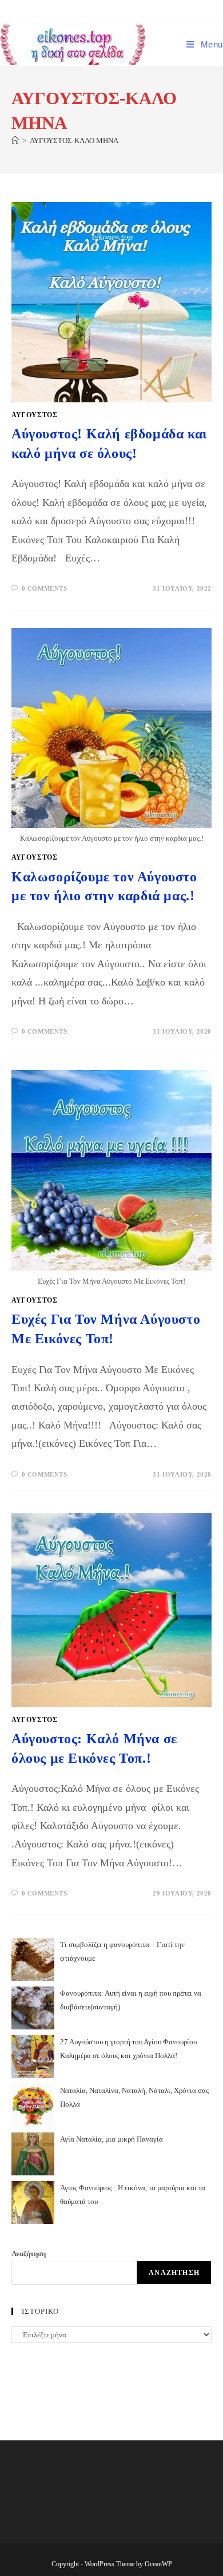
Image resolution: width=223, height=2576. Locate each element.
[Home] (15, 141)
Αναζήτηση (29, 2253)
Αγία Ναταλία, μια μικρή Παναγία (111, 2139)
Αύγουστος (34, 415)
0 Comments (45, 588)
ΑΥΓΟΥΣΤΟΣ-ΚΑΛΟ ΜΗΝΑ (74, 141)
